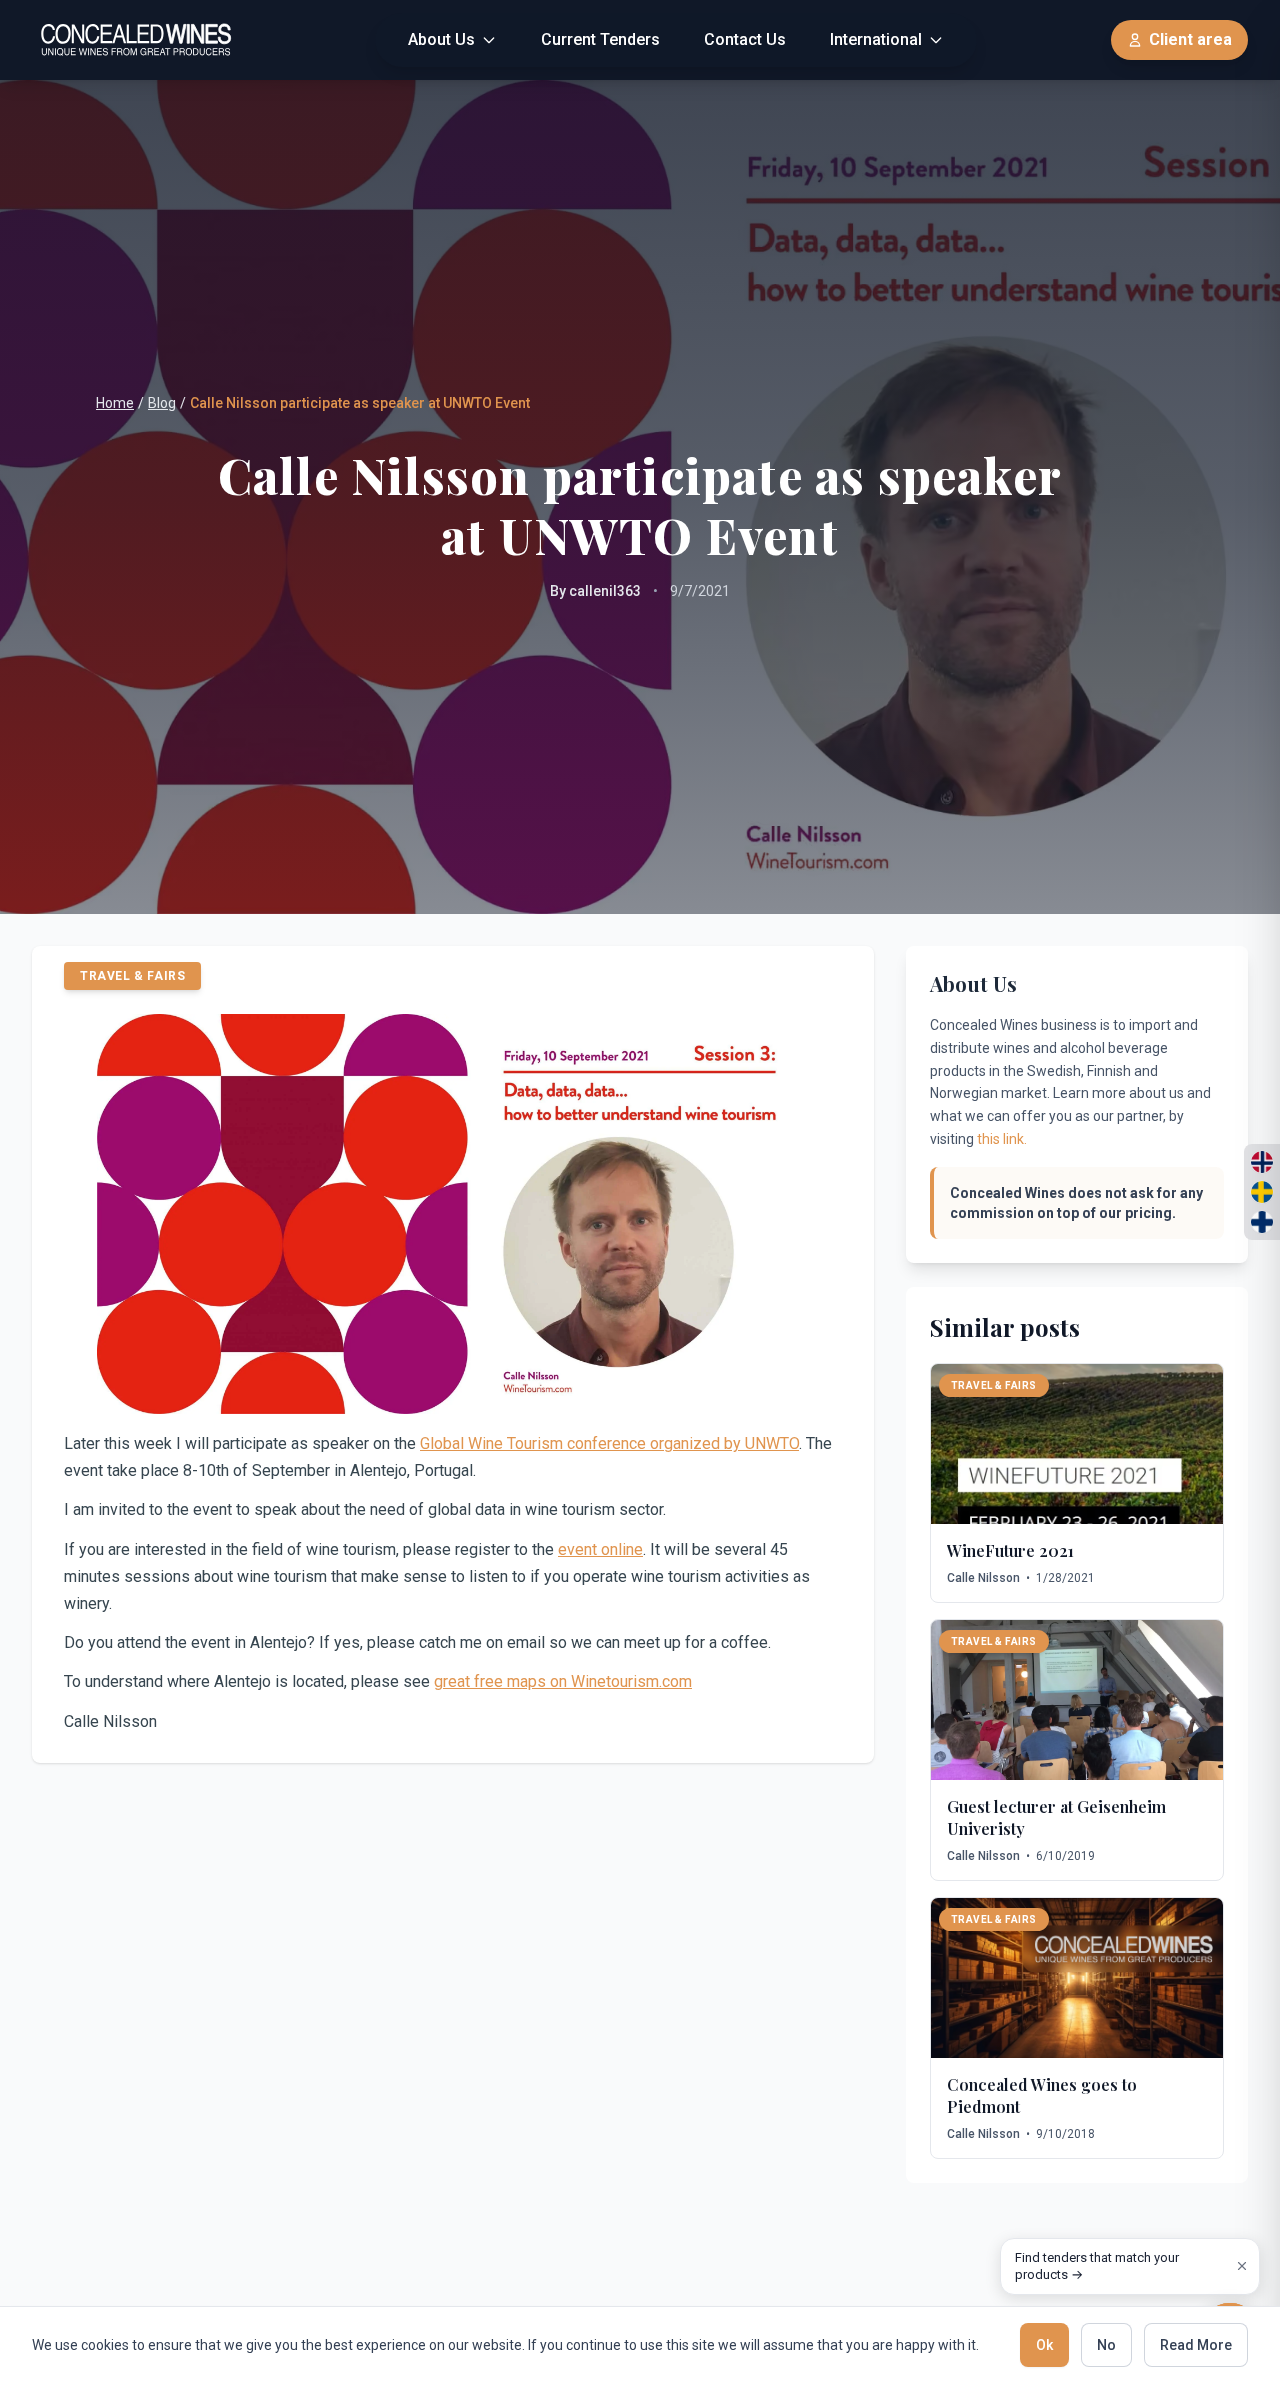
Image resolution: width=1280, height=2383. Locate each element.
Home (115, 403)
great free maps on (502, 1681)
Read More (1196, 2345)
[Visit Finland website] (1262, 1222)
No (1106, 2345)
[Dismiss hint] (1242, 2266)
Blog (162, 403)
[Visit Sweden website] (1262, 1192)
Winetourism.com (631, 1681)
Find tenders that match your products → (1097, 2266)
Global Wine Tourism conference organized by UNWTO (609, 1443)
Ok (1044, 2345)
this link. (1002, 1139)
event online (600, 1549)
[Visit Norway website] (1262, 1162)
